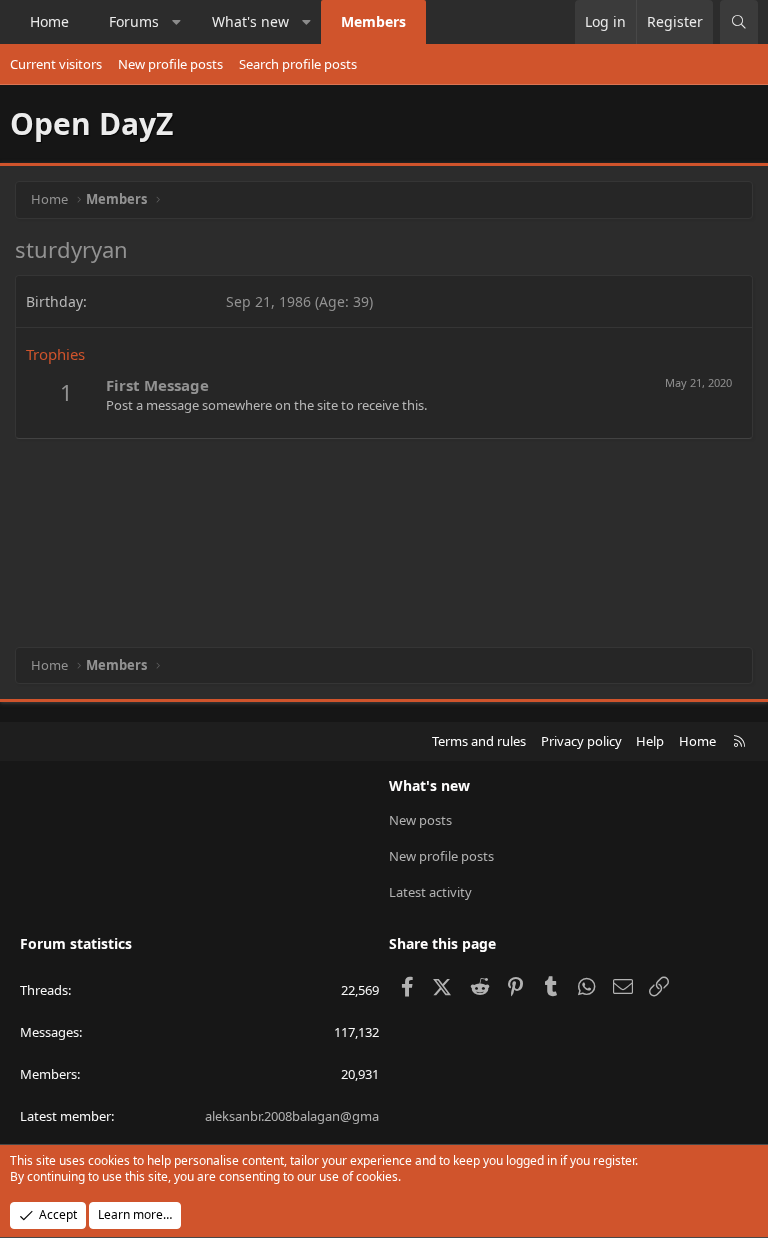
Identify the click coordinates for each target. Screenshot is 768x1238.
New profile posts (170, 64)
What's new (250, 21)
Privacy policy (581, 741)
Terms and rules (479, 741)
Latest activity (430, 892)
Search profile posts (298, 64)
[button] (177, 22)
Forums (134, 21)
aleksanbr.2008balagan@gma (292, 1116)
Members (373, 21)
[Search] (739, 22)
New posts (420, 820)
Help (650, 741)
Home (49, 21)
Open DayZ (91, 123)
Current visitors (56, 64)
